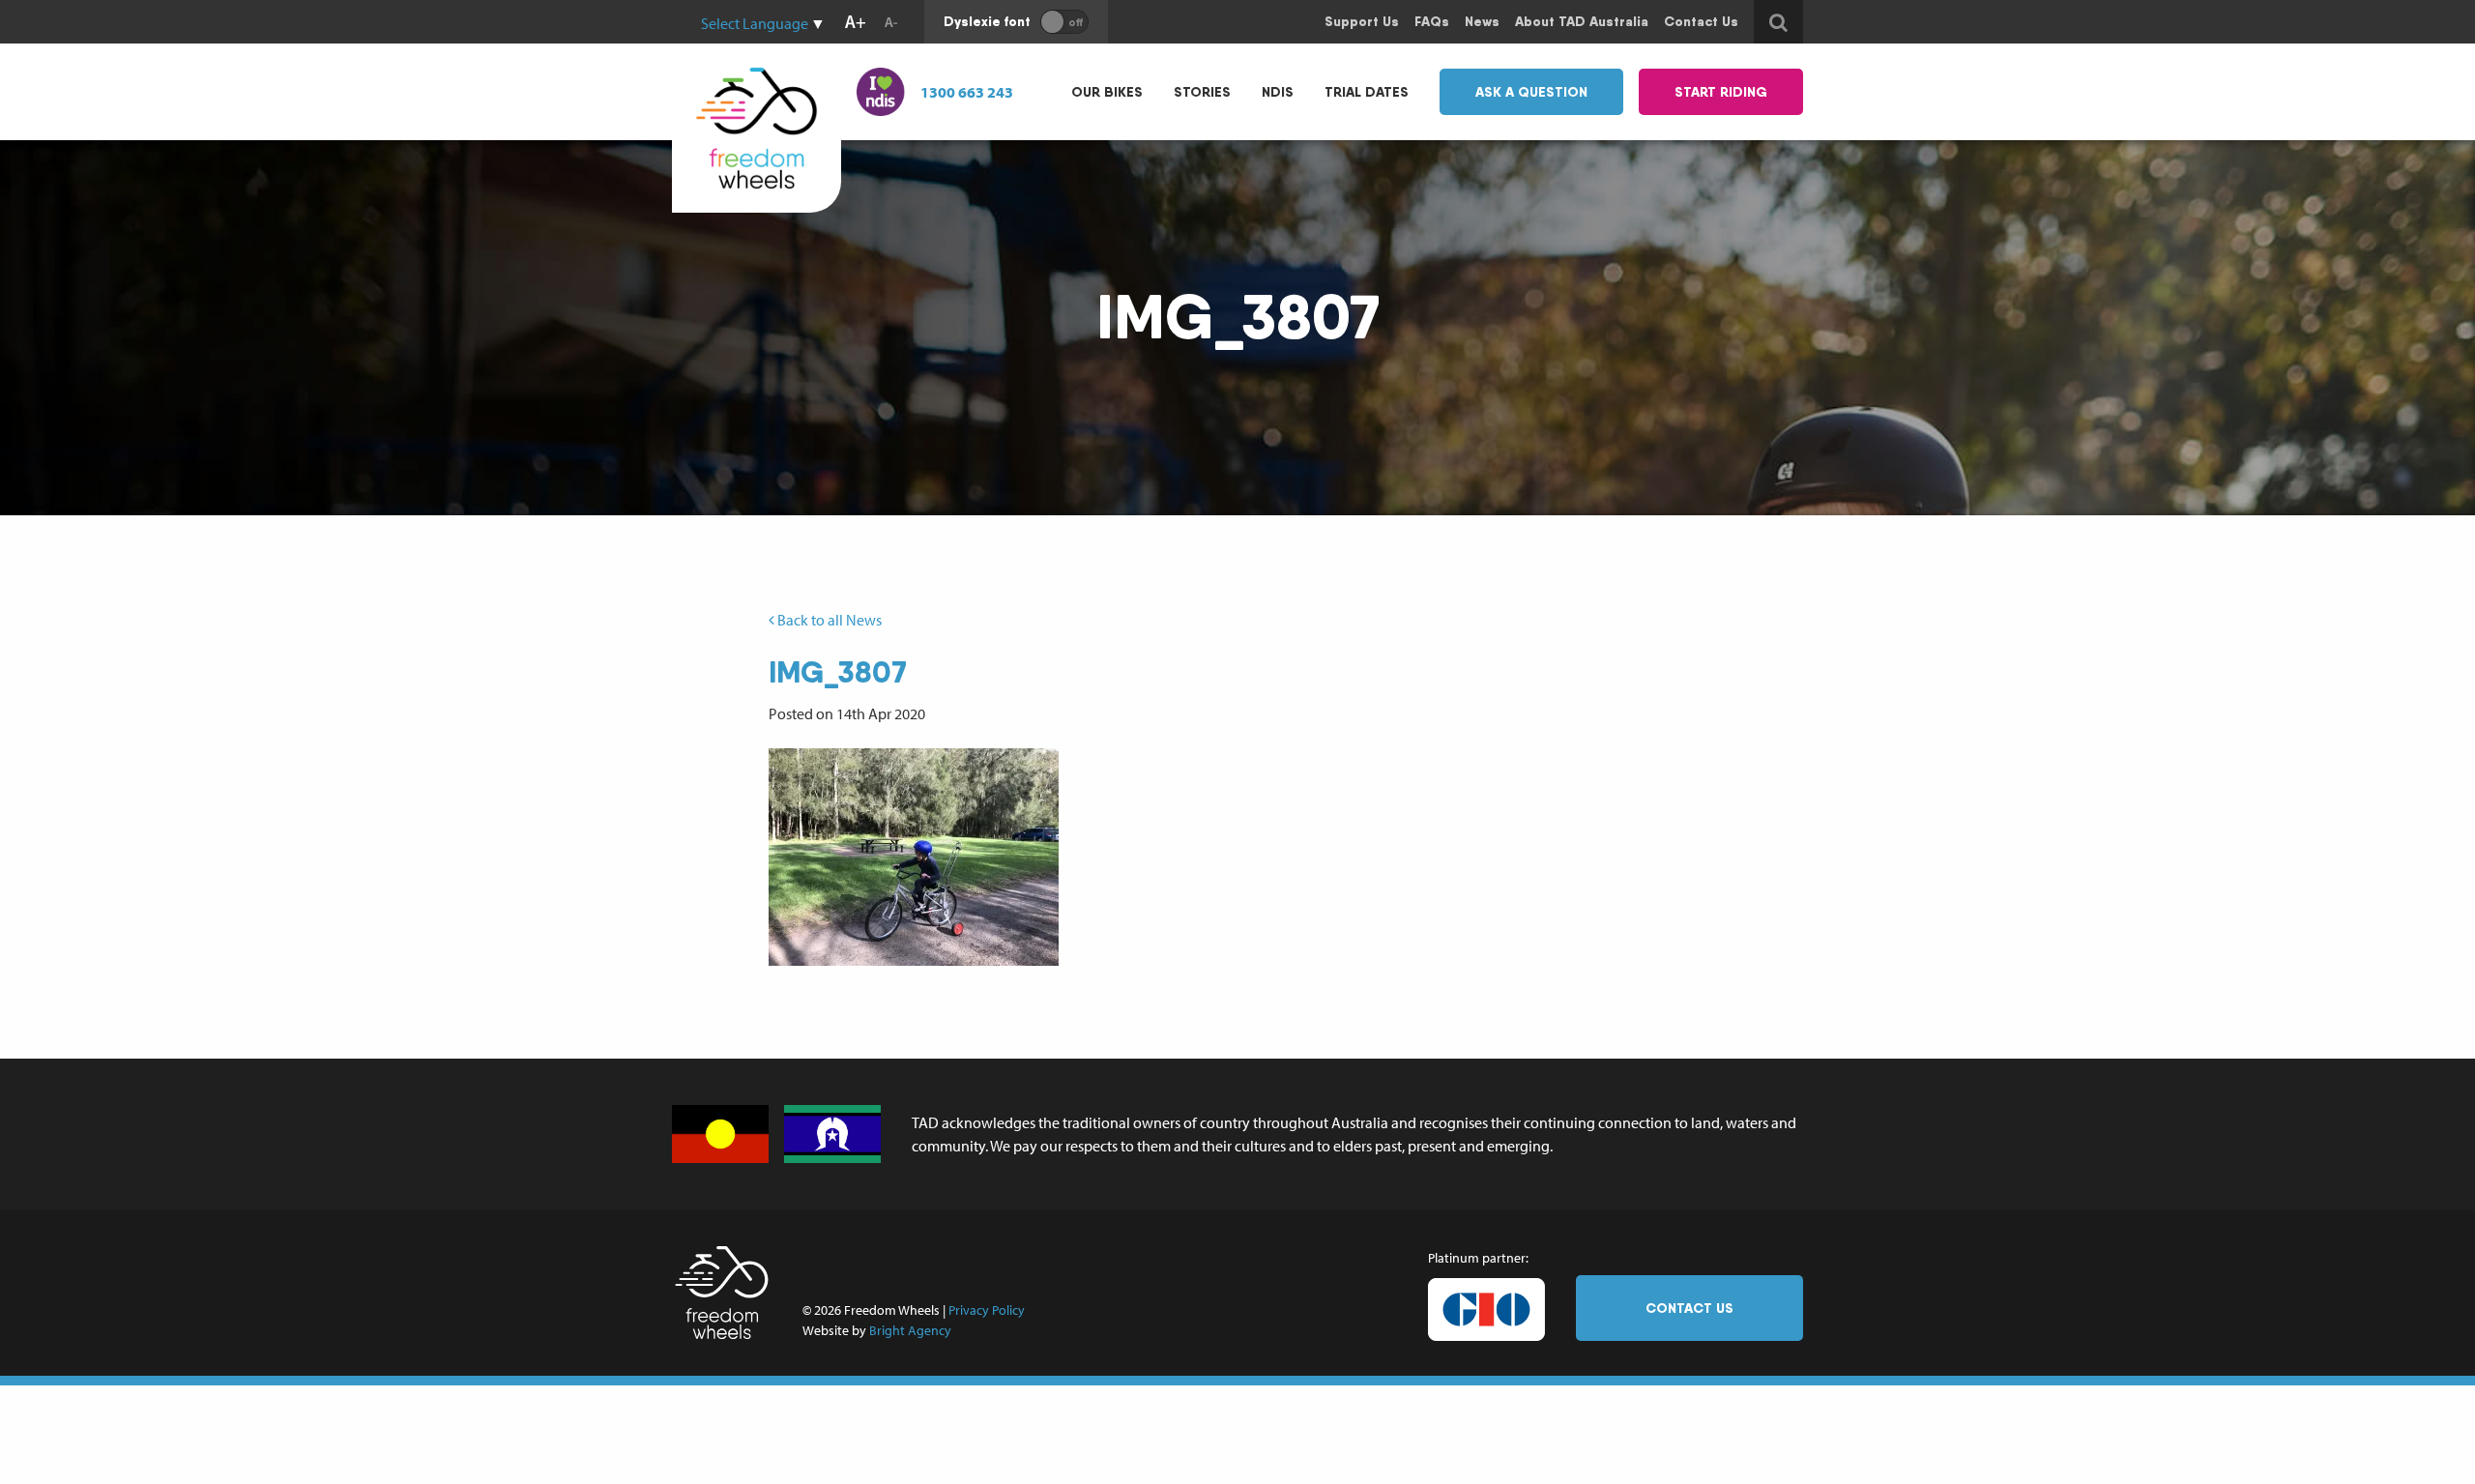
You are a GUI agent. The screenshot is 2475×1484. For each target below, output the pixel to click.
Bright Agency (910, 1330)
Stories (1202, 92)
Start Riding (1721, 92)
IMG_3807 (838, 672)
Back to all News (828, 620)
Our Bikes (1107, 92)
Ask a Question (1531, 92)
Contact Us (1689, 1308)
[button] (914, 857)
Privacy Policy (987, 1310)
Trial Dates (1367, 92)
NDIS (1278, 92)
